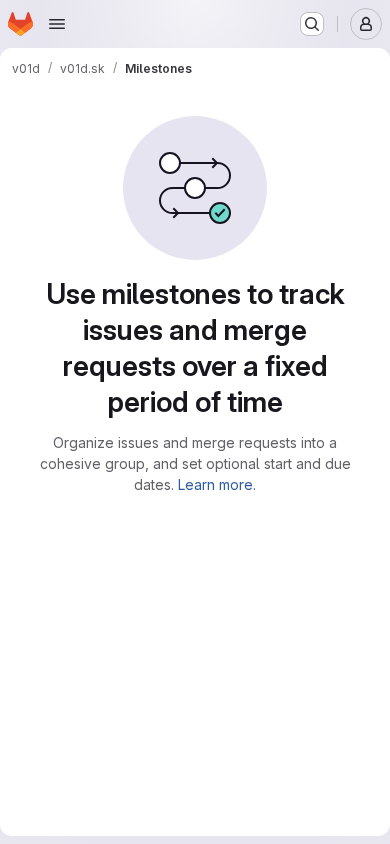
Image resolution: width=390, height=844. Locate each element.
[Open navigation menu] (57, 24)
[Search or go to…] (312, 24)
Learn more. (217, 484)
